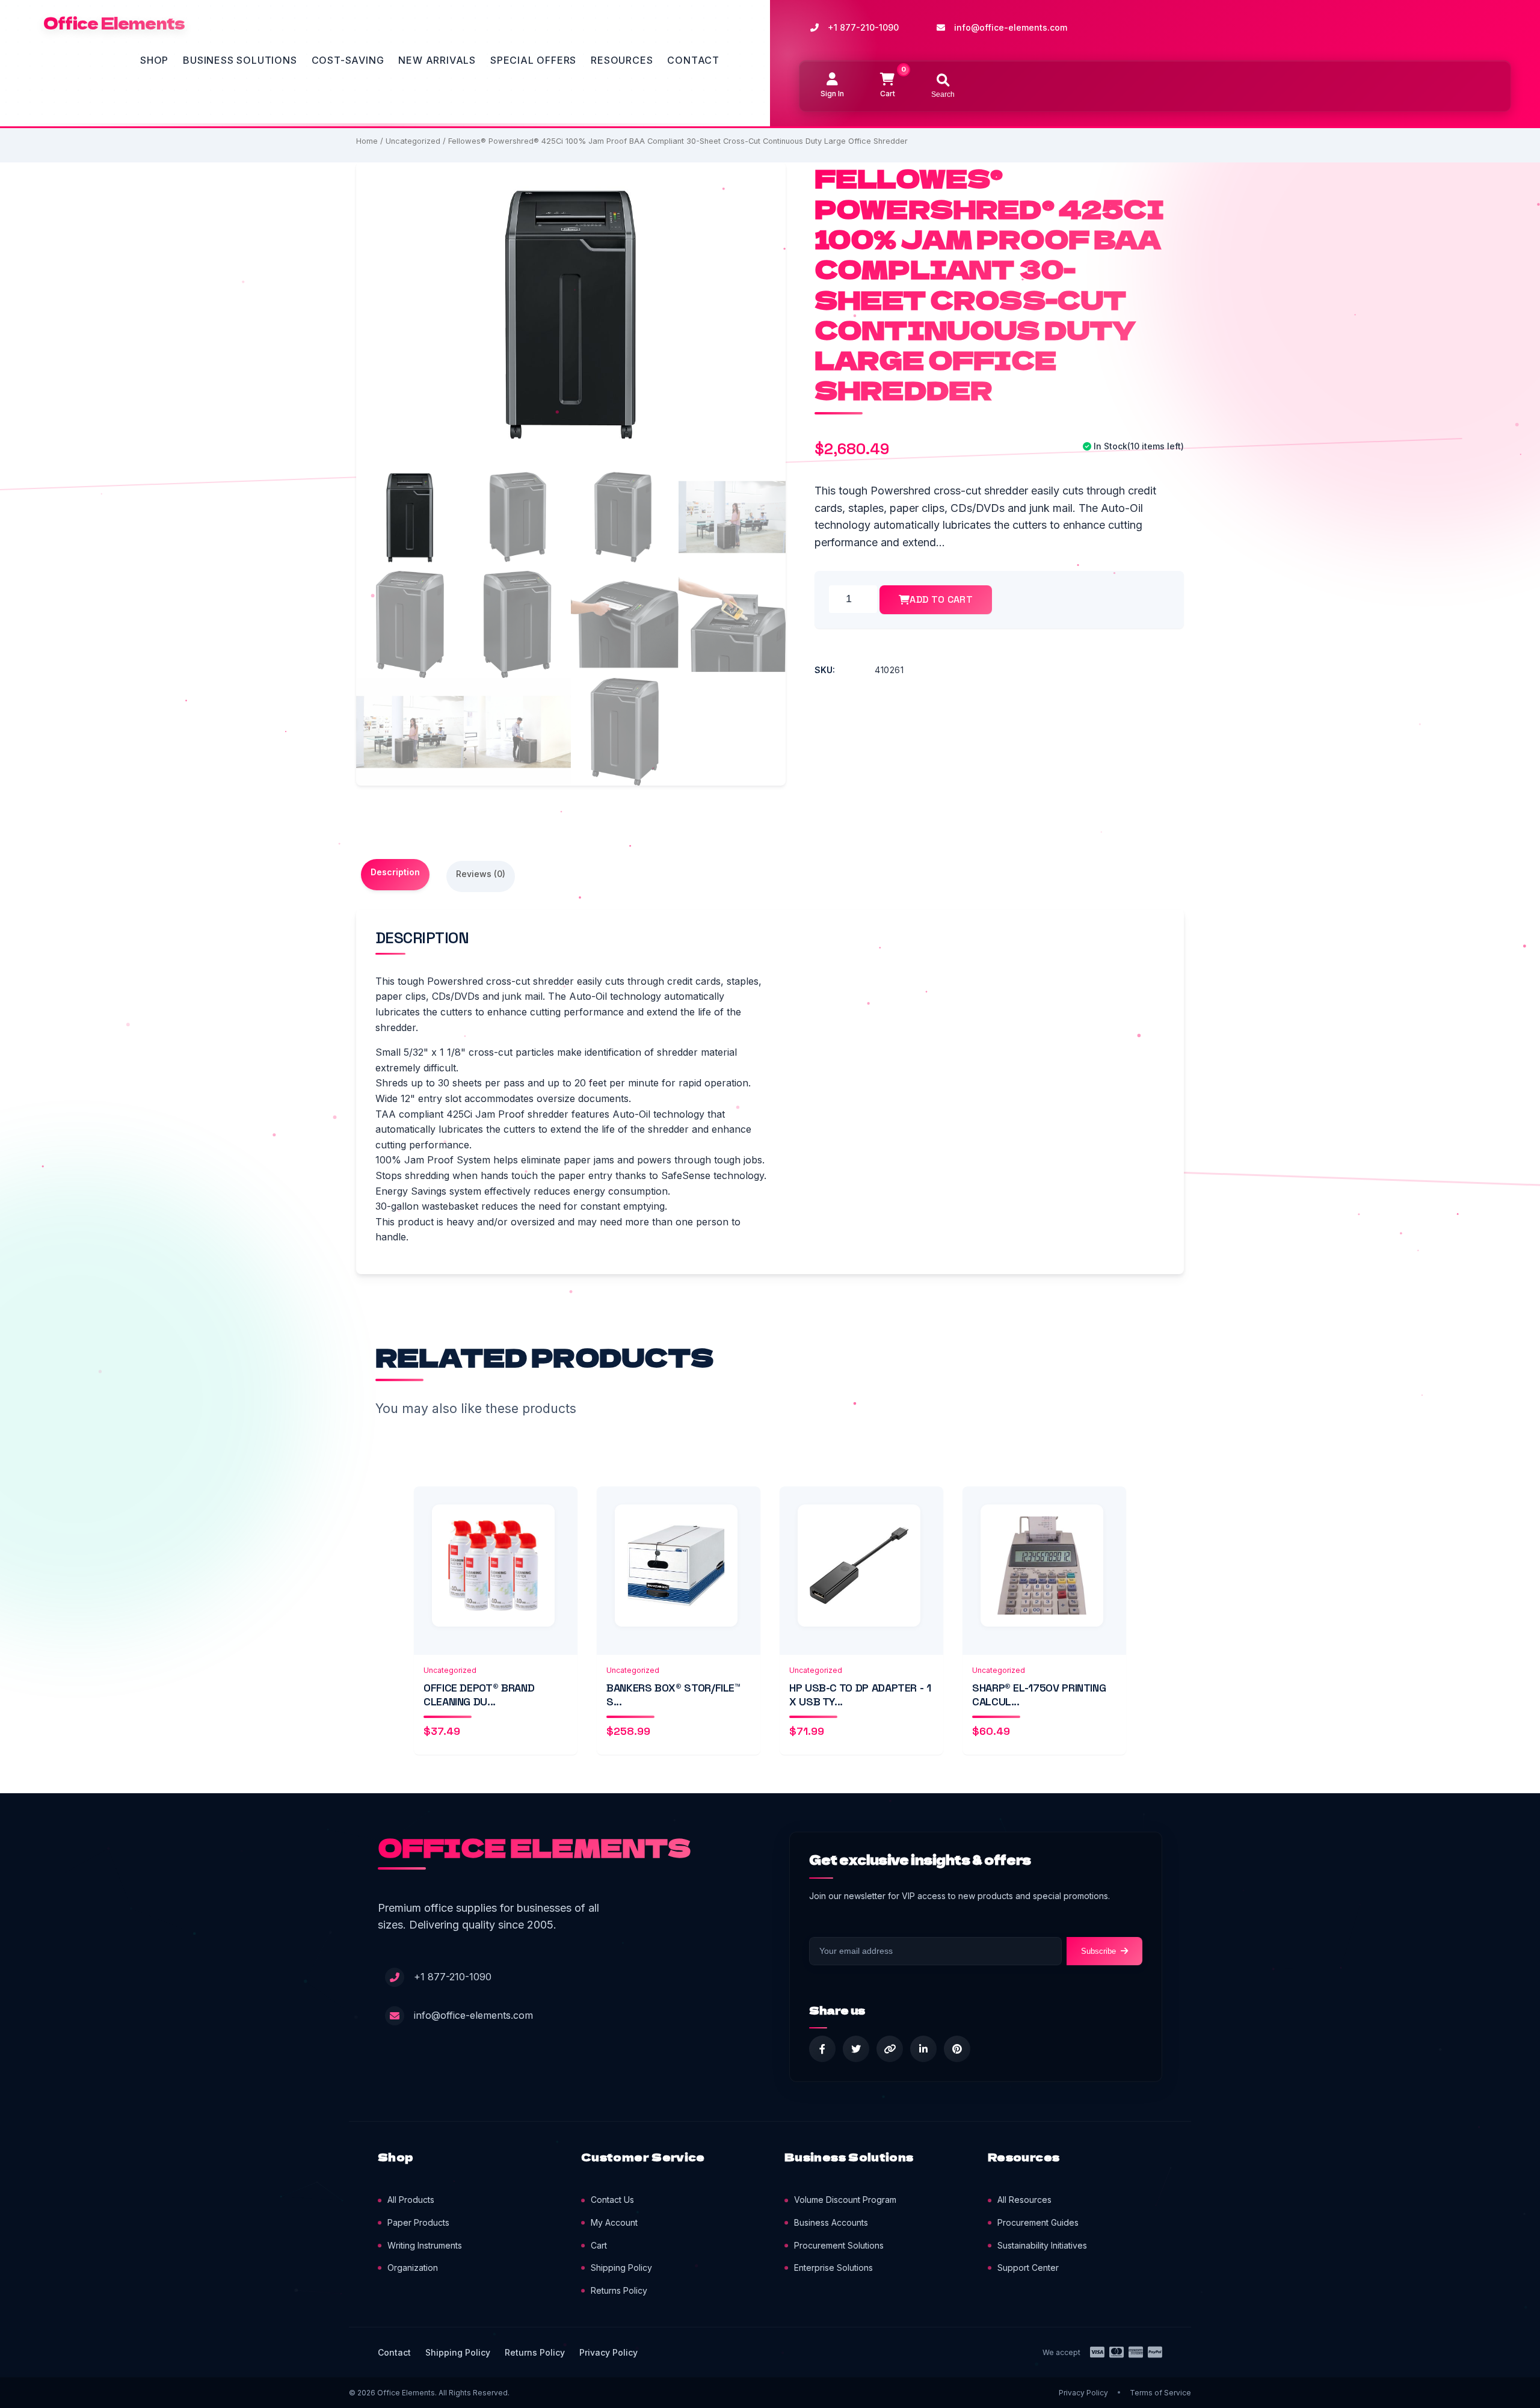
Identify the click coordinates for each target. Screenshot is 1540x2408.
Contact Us (612, 2200)
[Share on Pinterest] (957, 2049)
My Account (614, 2222)
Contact (693, 60)
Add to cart (941, 599)
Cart (599, 2245)
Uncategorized (413, 141)
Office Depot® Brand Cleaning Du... (479, 1695)
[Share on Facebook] (822, 2049)
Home (367, 141)
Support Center (1028, 2268)
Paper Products (418, 2222)
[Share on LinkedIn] (923, 2049)
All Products (411, 2200)
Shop (154, 60)
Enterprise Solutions (833, 2268)
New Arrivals (437, 60)
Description (395, 872)
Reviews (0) (481, 874)
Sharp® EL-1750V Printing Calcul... (1039, 1695)
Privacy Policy (608, 2352)
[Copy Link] (890, 2049)
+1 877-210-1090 (863, 27)
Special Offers (533, 60)
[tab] (395, 875)
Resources (622, 60)
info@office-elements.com (1011, 27)
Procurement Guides (1038, 2222)
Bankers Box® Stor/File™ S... (673, 1695)
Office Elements (114, 23)
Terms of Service (1160, 2393)
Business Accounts (831, 2222)
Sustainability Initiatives (1042, 2245)
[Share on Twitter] (856, 2049)
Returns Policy (619, 2290)
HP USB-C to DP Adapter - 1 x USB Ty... (860, 1695)
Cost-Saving (348, 60)
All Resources (1024, 2200)
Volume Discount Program (845, 2200)
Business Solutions (240, 60)
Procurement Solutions (839, 2245)
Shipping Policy (621, 2268)
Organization (413, 2268)
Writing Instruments (425, 2245)
